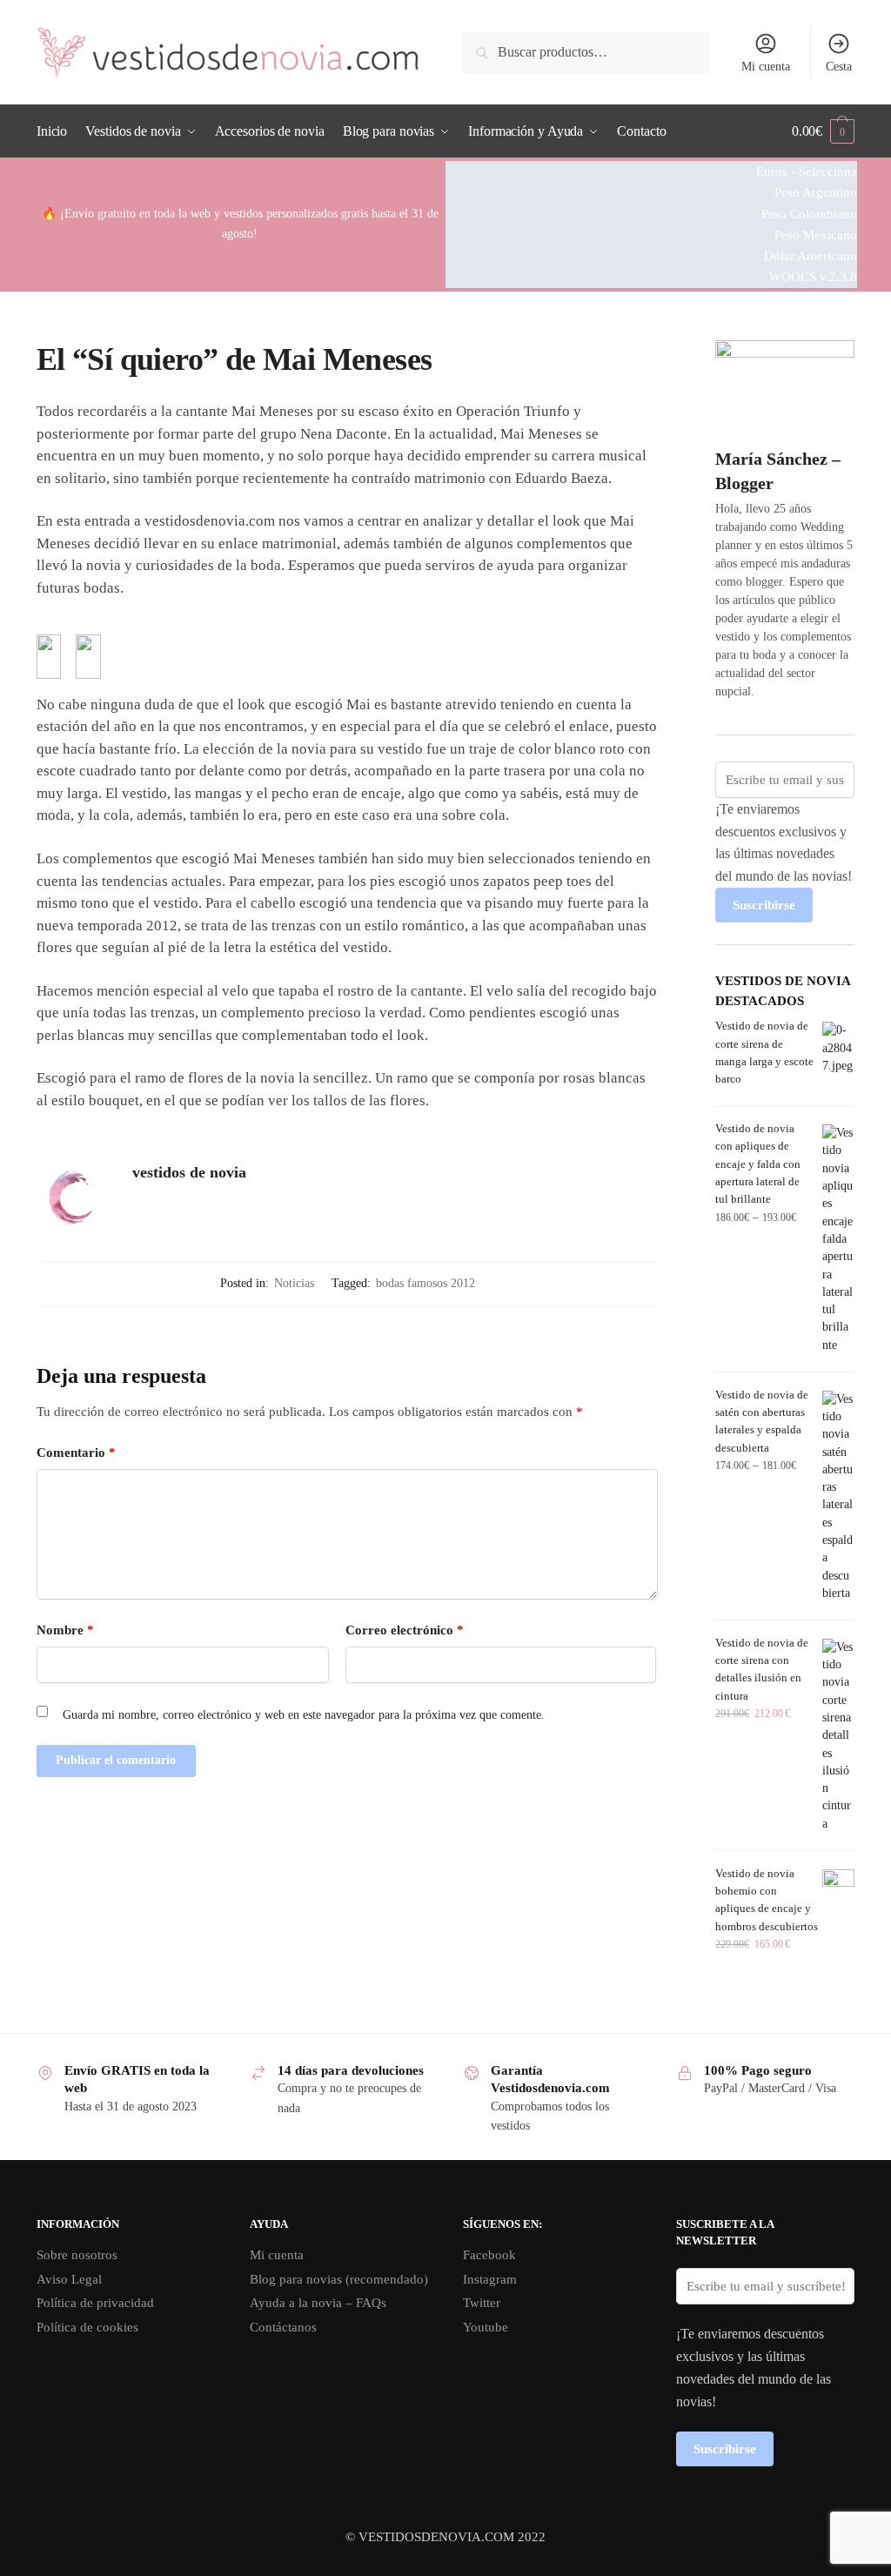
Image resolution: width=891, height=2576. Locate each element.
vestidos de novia (189, 1172)
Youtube (486, 2327)
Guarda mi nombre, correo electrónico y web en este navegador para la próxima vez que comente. (304, 1715)
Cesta (839, 67)
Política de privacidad (95, 2303)
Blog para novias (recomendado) (339, 2279)
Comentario (76, 1452)
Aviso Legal (69, 2279)
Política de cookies (87, 2327)
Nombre (65, 1630)
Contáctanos (283, 2327)
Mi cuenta (766, 67)
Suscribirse (764, 905)
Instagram (490, 2279)
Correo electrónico (405, 1630)
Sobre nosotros (77, 2255)
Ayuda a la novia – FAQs (318, 2303)
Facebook (489, 2255)
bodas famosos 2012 (425, 1283)
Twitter (482, 2303)
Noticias (294, 1283)
